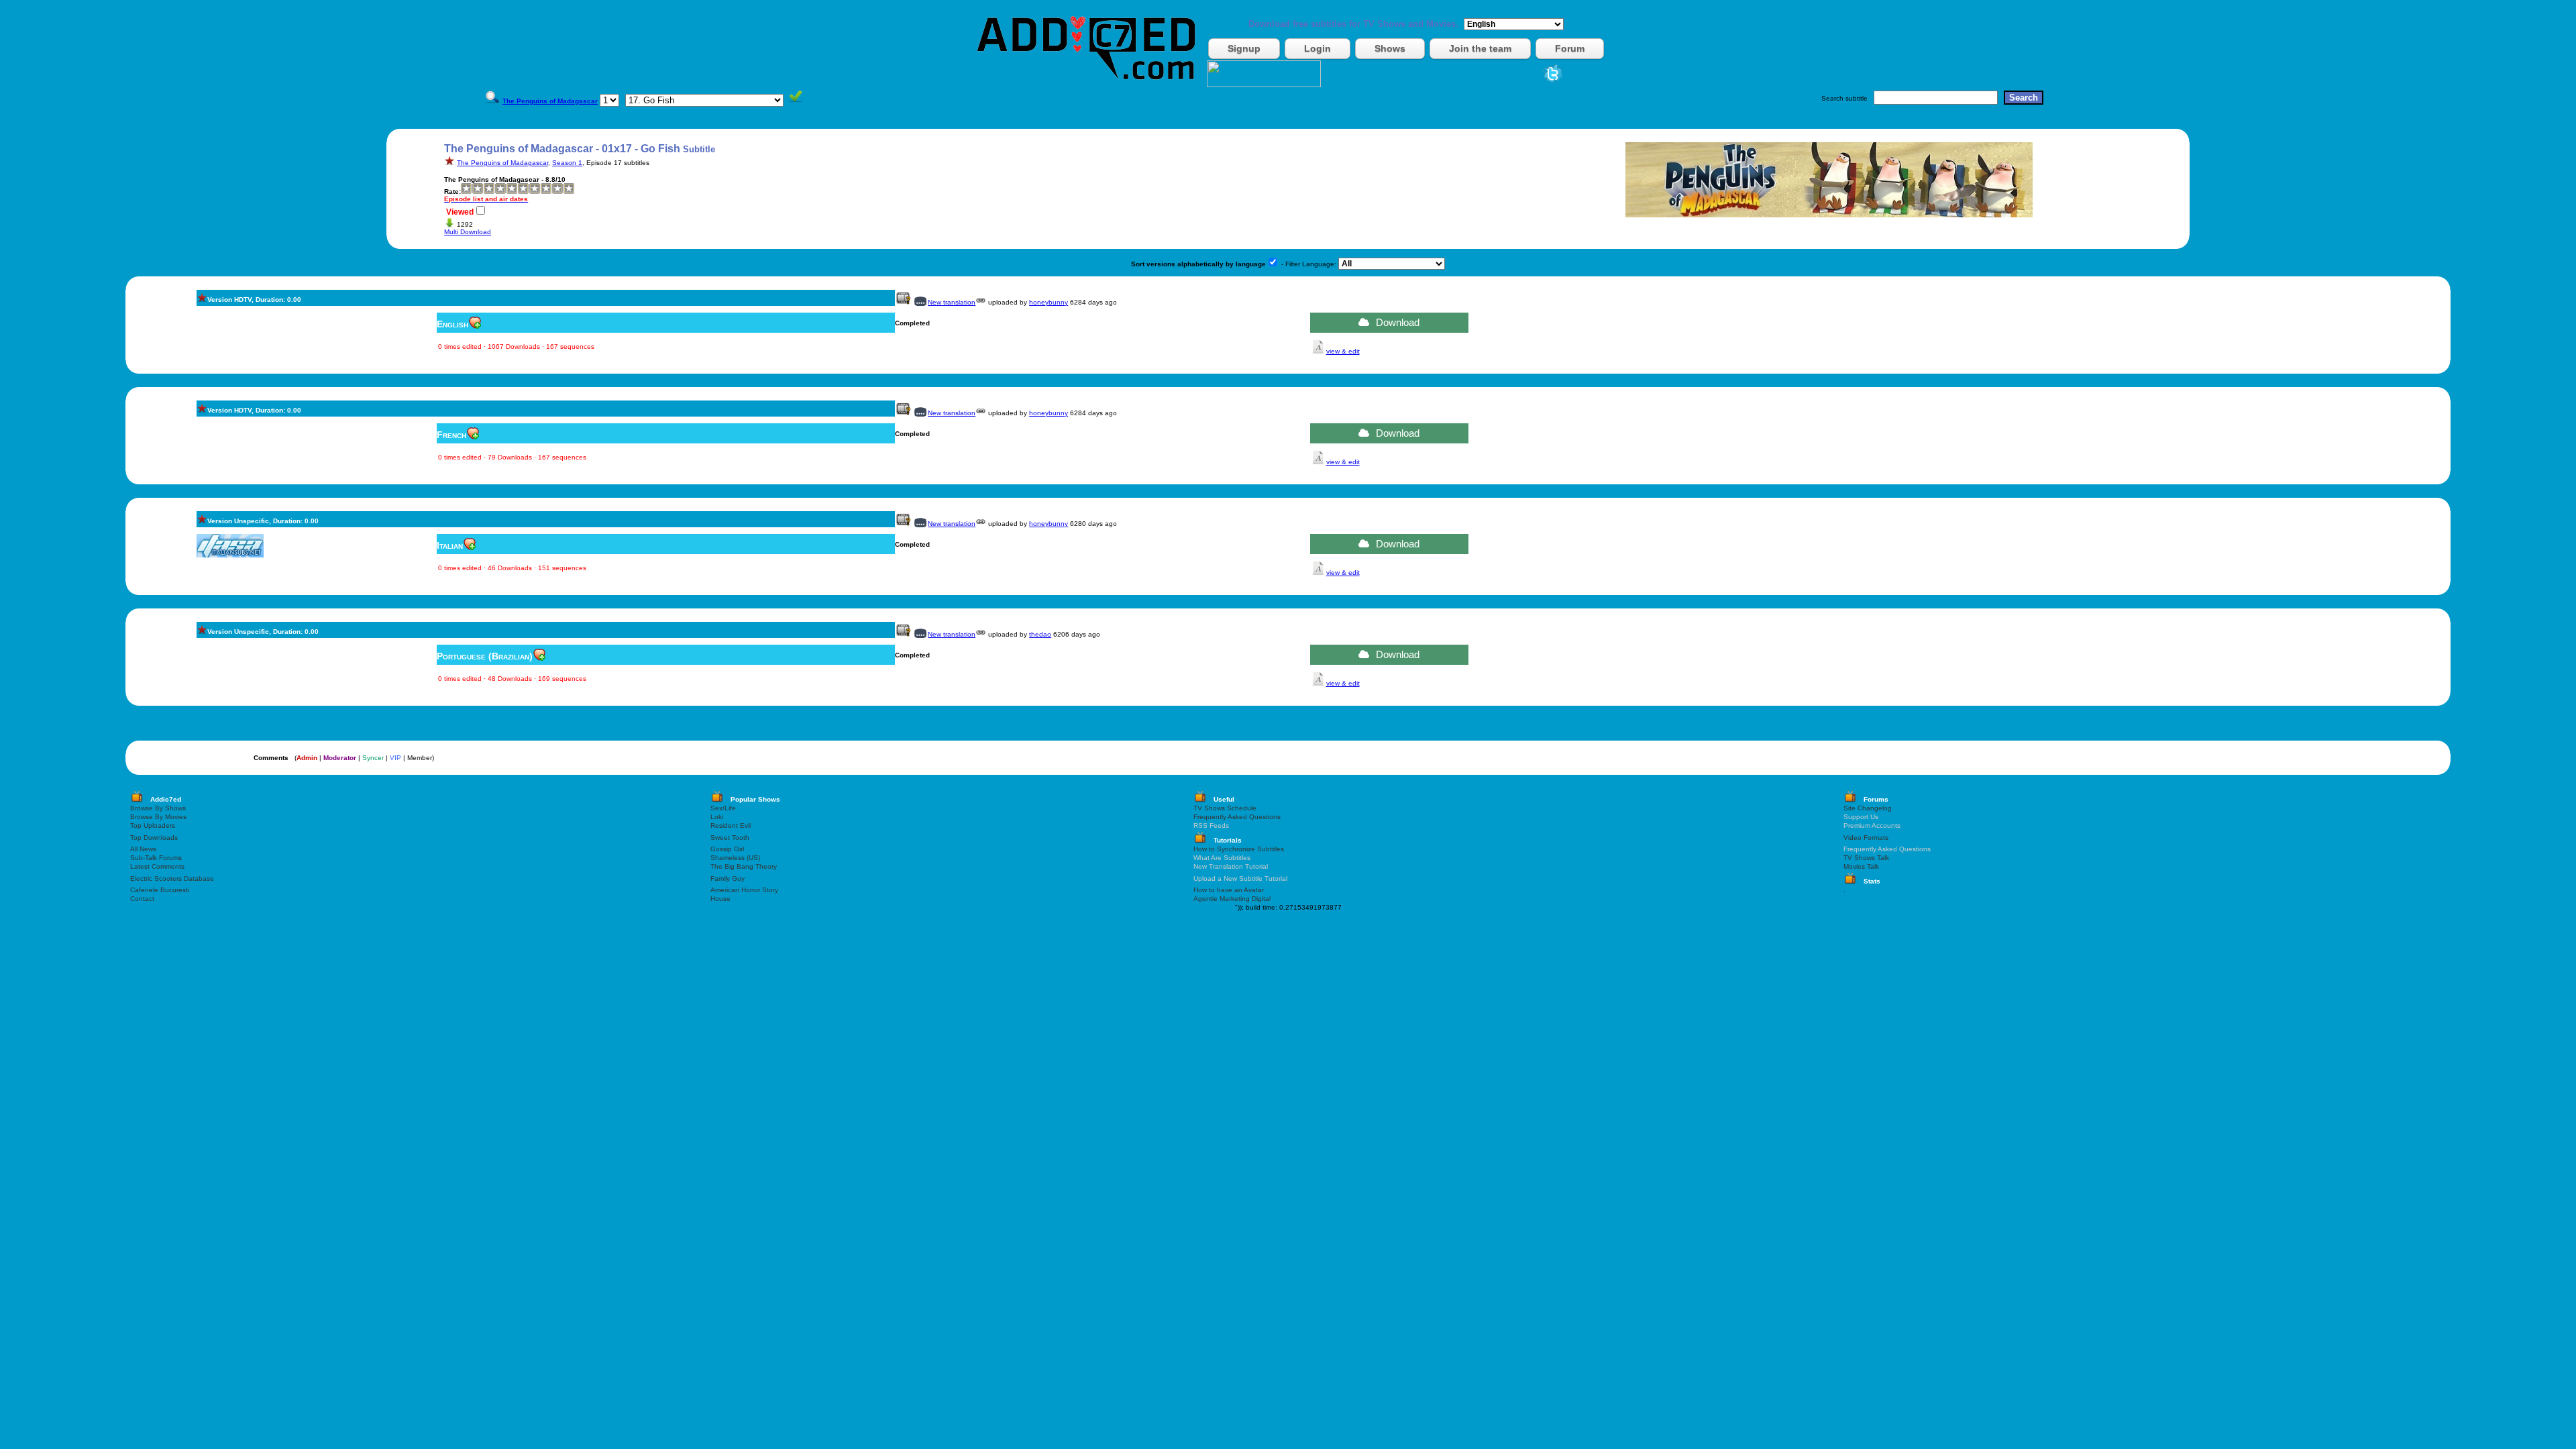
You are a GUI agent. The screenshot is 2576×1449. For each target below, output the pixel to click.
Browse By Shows (158, 808)
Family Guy (728, 878)
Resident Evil (731, 825)
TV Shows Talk (1866, 858)
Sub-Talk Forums (156, 858)
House (720, 899)
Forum (1570, 48)
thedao (1040, 634)
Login (1318, 48)
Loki (717, 817)
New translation (952, 302)
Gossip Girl (727, 849)
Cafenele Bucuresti (160, 890)
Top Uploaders (153, 825)
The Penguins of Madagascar (502, 163)
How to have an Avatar (1229, 890)
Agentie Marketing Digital (1232, 899)
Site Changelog (1868, 808)
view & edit (1343, 351)
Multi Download (468, 232)
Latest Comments (157, 866)
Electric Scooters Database (172, 878)
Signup (1244, 48)
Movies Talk (1861, 866)
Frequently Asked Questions (1237, 817)
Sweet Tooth (730, 838)
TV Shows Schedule (1225, 808)
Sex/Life (723, 808)
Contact (142, 899)
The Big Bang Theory (744, 866)
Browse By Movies (158, 817)
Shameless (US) (735, 858)
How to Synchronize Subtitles (1239, 849)
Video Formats (1866, 838)
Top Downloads (154, 838)
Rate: (452, 192)
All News (143, 849)
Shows (1390, 48)
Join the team (1480, 48)
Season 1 (567, 163)
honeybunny (1049, 302)
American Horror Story (744, 890)
